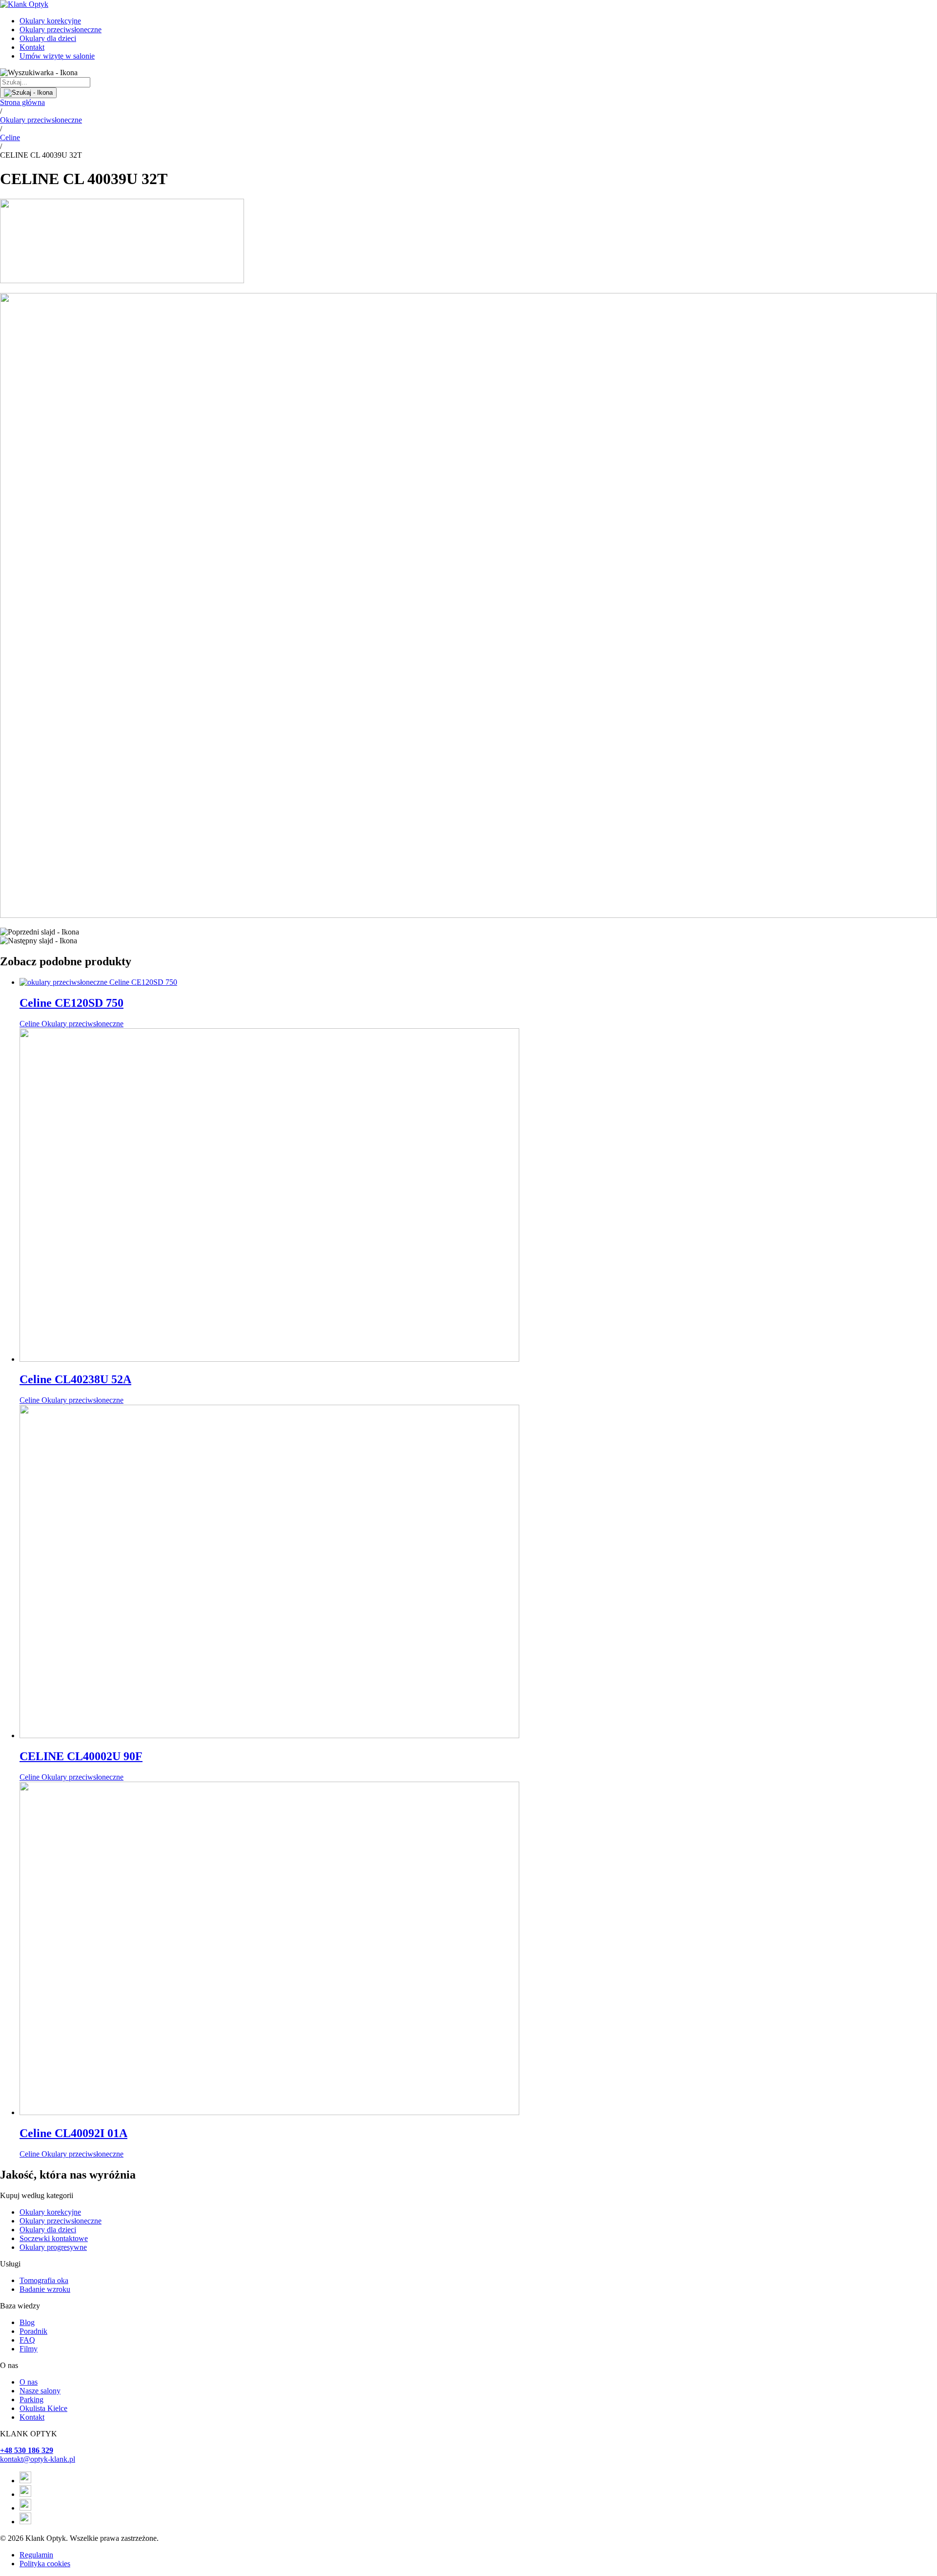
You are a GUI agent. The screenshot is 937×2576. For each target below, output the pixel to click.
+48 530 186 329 (27, 2450)
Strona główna (22, 102)
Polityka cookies (45, 2564)
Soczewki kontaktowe (54, 2238)
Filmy (29, 2349)
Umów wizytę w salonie (57, 56)
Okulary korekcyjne (50, 21)
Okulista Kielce (43, 2408)
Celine (10, 137)
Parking (31, 2399)
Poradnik (33, 2331)
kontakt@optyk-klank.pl (38, 2459)
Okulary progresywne (53, 2247)
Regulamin (36, 2555)
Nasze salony (40, 2391)
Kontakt (32, 47)
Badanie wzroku (45, 2289)
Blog (27, 2322)
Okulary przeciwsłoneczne (61, 30)
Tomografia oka (44, 2280)
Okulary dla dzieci (48, 38)
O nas (29, 2382)
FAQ (27, 2340)
